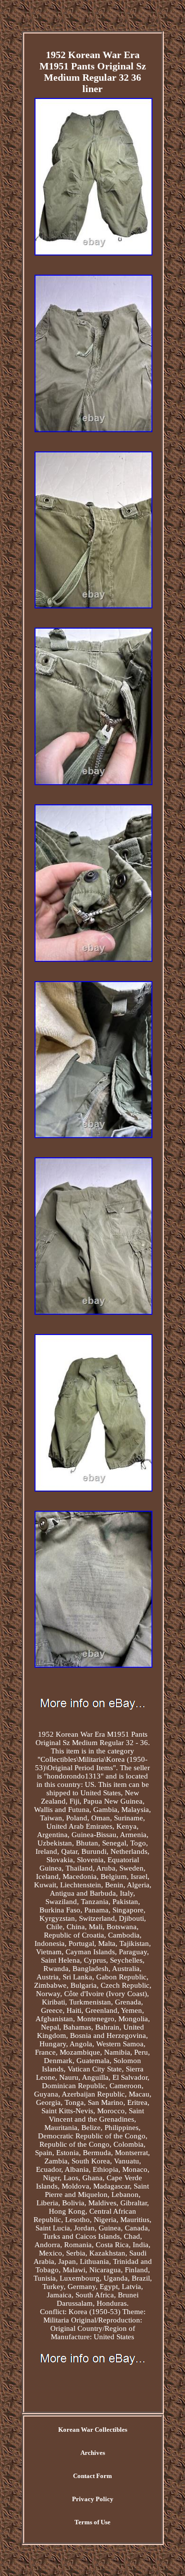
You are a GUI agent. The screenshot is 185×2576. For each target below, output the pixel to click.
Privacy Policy (93, 2499)
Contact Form (92, 2476)
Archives (93, 2453)
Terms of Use (92, 2522)
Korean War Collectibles (93, 2430)
